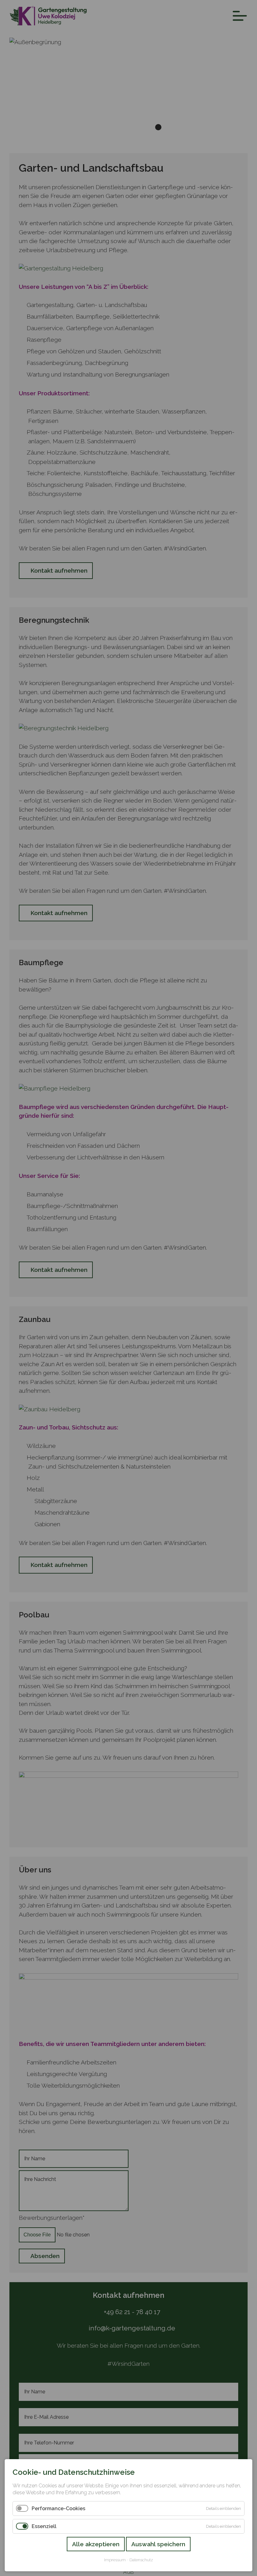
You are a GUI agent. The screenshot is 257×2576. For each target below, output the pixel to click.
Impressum (115, 2560)
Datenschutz (141, 2560)
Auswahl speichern (158, 2544)
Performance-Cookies (58, 2508)
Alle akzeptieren (96, 2544)
